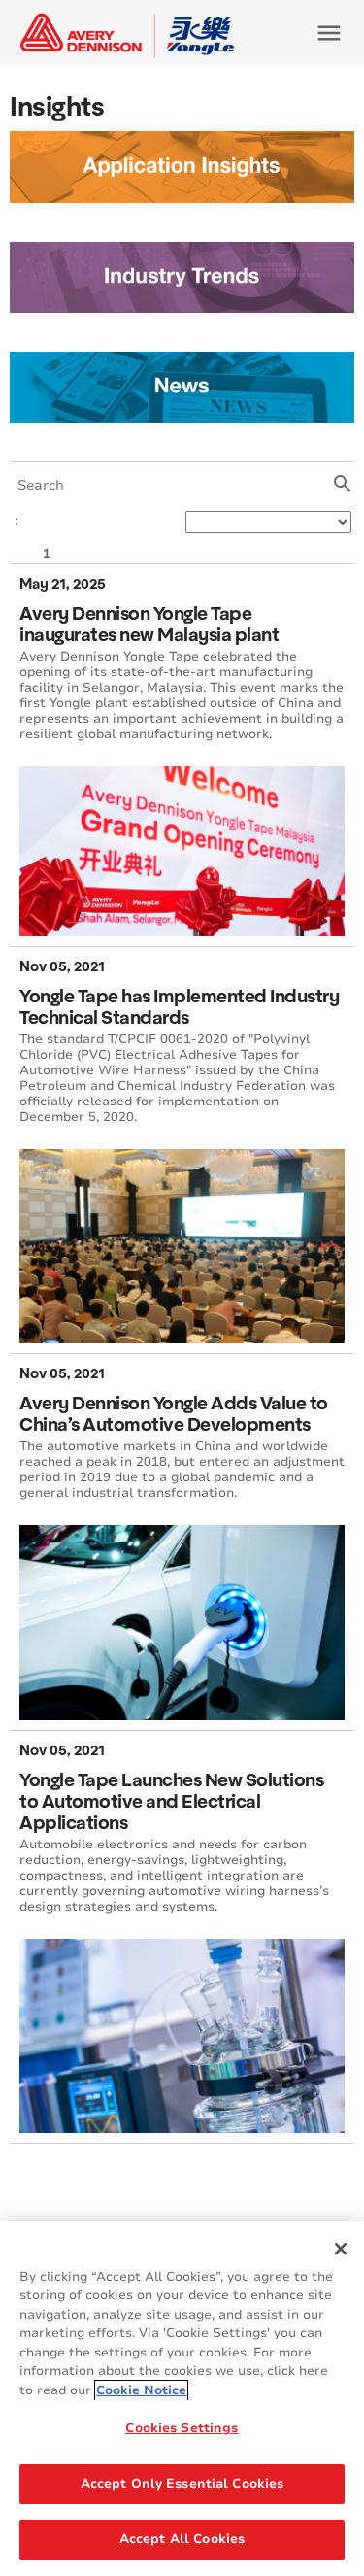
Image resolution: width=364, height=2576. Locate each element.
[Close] (341, 2249)
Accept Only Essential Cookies (182, 2484)
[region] (182, 2399)
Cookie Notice (141, 2390)
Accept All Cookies (182, 2539)
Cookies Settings (182, 2428)
